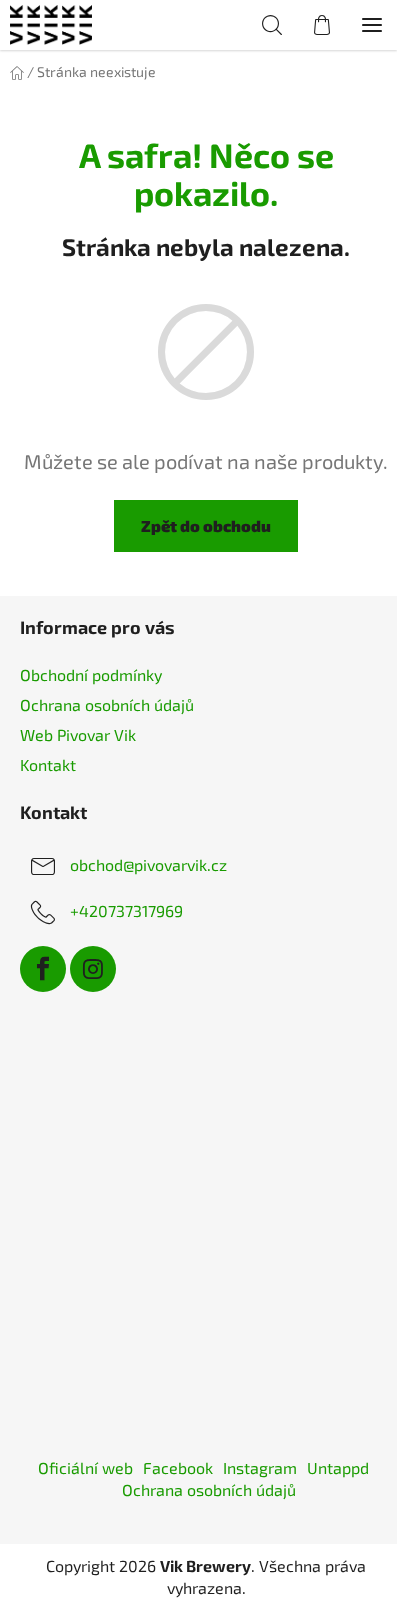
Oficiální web (85, 1467)
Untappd (338, 1467)
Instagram (260, 1467)
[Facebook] (43, 969)
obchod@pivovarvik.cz (148, 864)
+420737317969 (126, 910)
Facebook (178, 1467)
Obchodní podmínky (91, 674)
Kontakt (48, 764)
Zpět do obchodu (206, 525)
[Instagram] (93, 969)
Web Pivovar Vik (78, 734)
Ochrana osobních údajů (107, 704)
